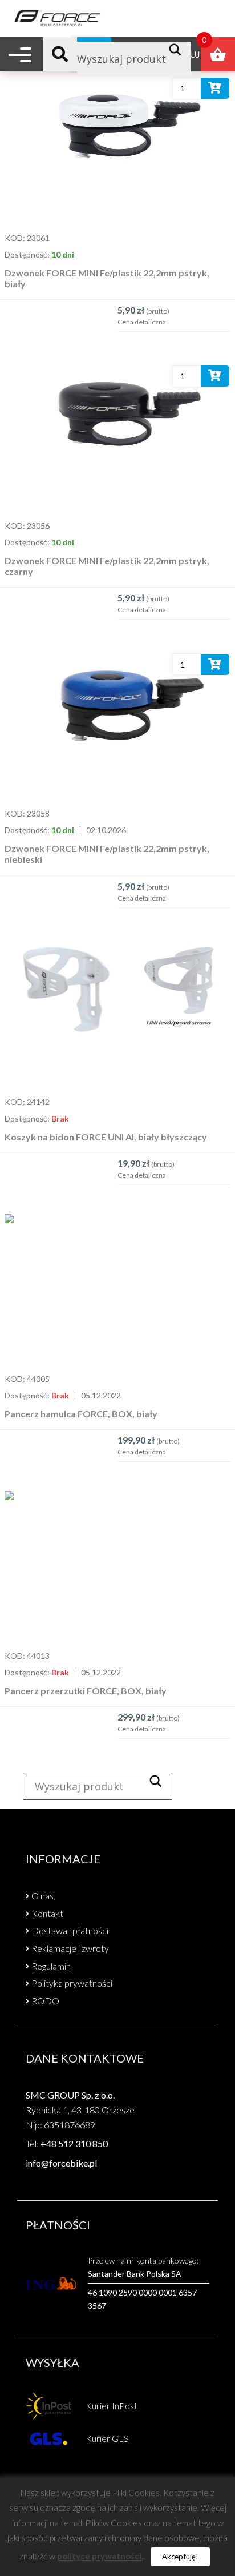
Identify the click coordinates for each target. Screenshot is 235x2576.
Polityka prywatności (72, 1983)
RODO (45, 2001)
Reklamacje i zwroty (70, 1948)
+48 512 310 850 (74, 2143)
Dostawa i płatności (70, 1930)
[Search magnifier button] (178, 50)
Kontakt (47, 1913)
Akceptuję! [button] (180, 2557)
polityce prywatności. (100, 2556)
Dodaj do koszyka (215, 91)
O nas (42, 1896)
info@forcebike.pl (61, 2163)
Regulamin (51, 1966)
